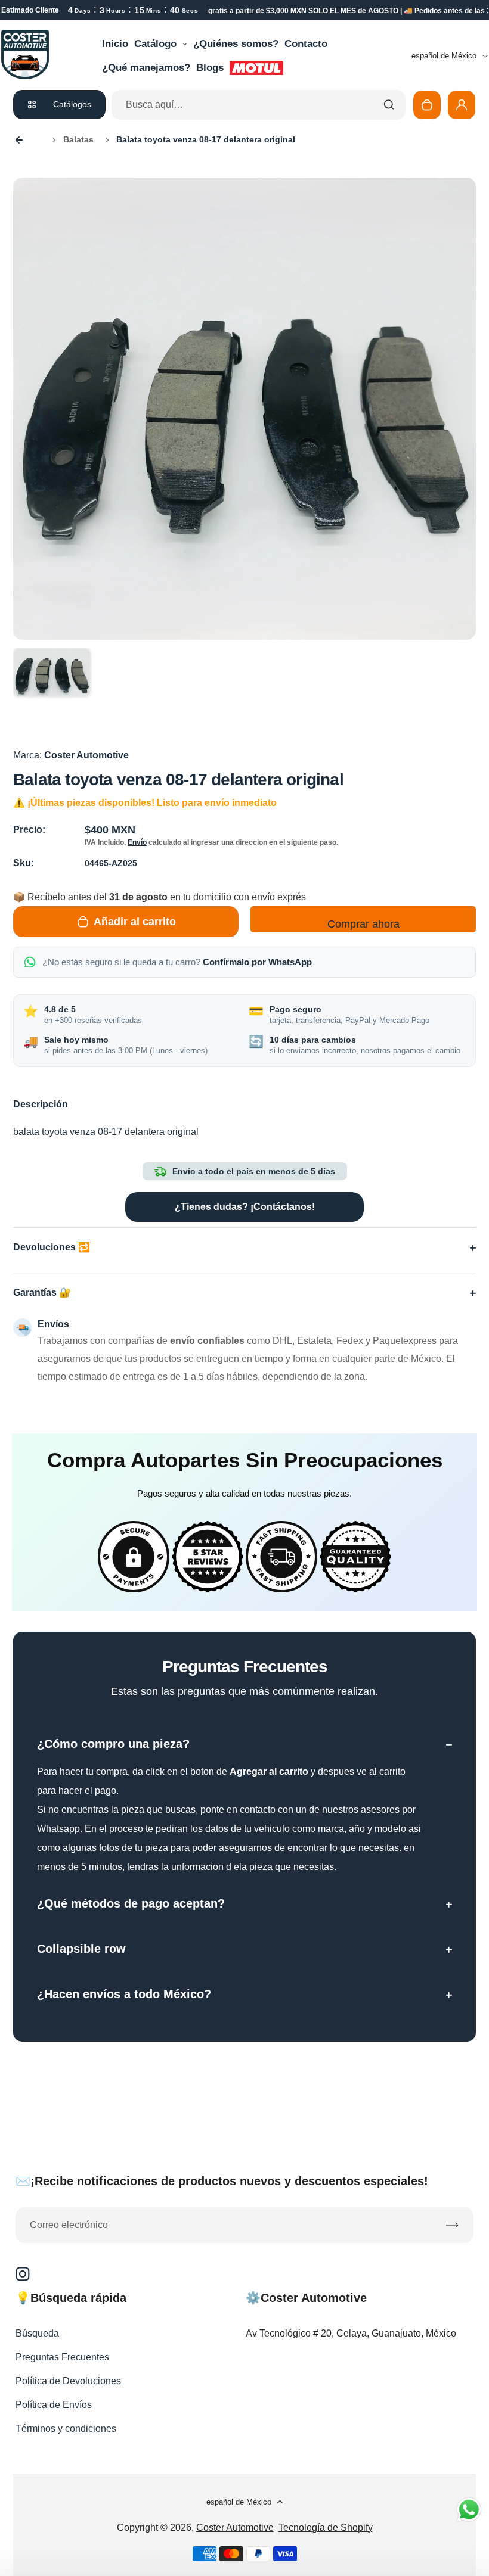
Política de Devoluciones (68, 2381)
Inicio (115, 44)
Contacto (306, 44)
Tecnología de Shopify (326, 2527)
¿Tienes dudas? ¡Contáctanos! (245, 1207)
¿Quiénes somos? (236, 44)
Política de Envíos (54, 2405)
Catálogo (155, 44)
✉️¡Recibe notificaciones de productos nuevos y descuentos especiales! (222, 2181)
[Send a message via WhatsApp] (469, 2510)
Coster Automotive (235, 2527)
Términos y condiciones (66, 2429)
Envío (137, 842)
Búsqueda (37, 2333)
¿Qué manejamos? (146, 68)
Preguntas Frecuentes (62, 2357)
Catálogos (72, 104)
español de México (444, 56)
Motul (256, 68)
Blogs (210, 68)
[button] (52, 687)
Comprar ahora (363, 924)
